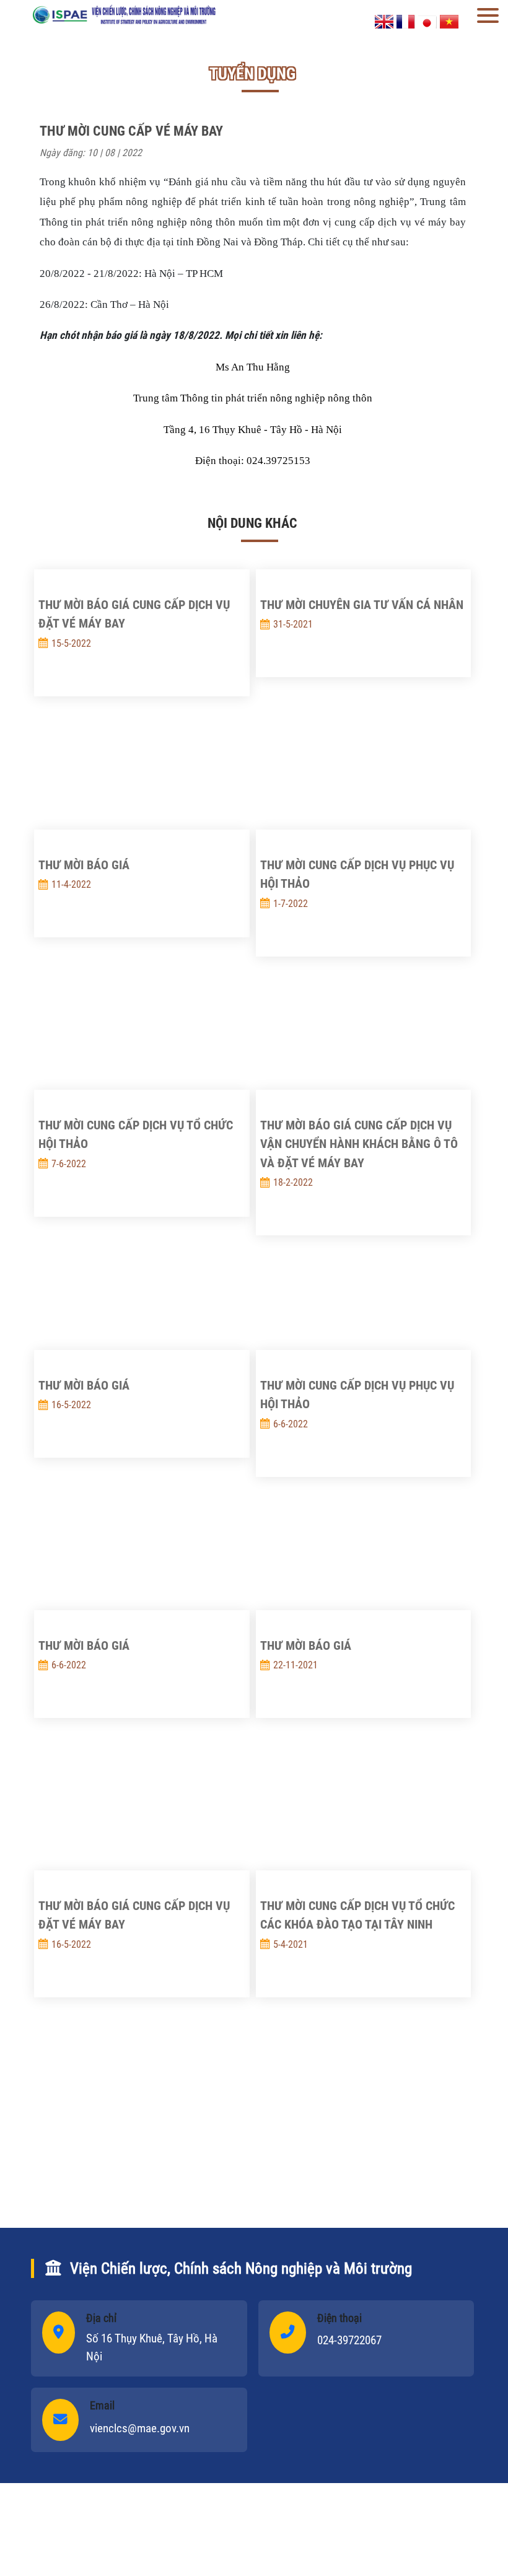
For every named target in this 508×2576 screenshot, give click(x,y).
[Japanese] (427, 21)
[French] (406, 21)
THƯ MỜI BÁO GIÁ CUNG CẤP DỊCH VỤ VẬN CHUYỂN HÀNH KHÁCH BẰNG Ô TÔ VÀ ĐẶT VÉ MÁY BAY (359, 1144)
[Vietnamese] (449, 21)
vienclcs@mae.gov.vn (140, 2428)
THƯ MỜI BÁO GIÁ (84, 865)
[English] (384, 21)
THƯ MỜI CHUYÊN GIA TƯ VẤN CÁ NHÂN (362, 605)
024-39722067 (349, 2340)
